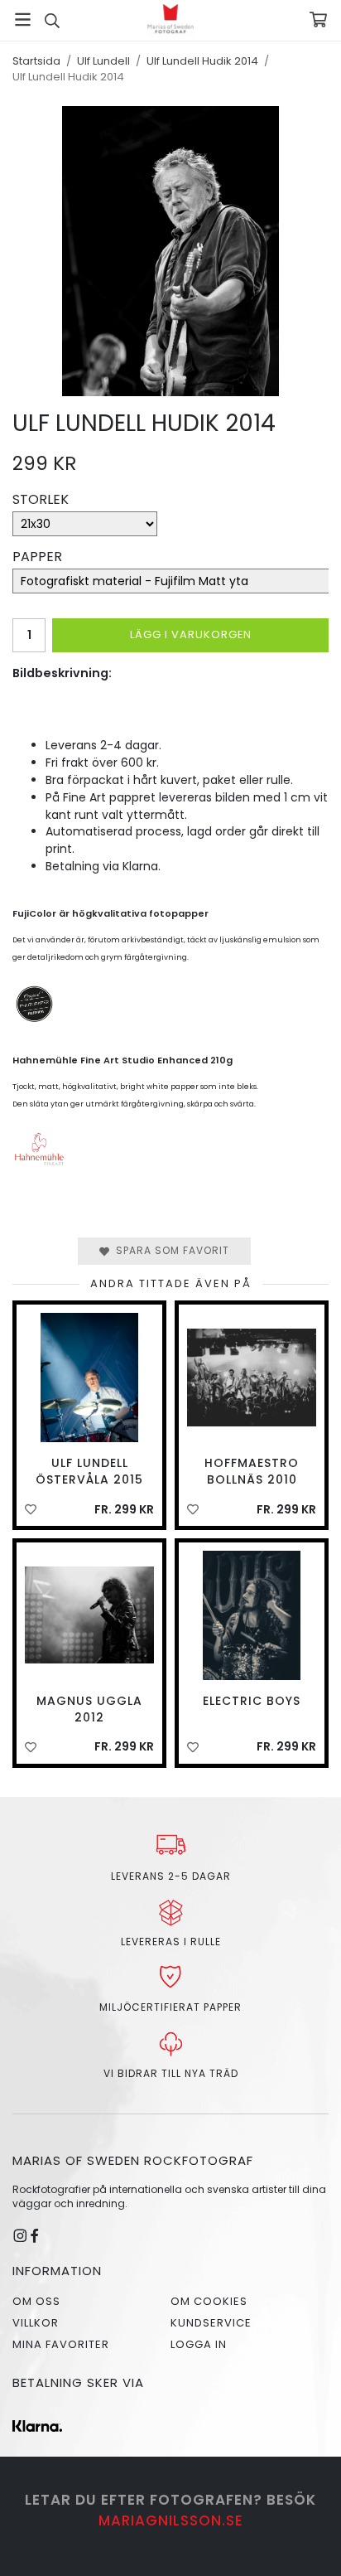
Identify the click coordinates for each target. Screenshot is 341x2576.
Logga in (199, 2344)
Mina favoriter (61, 2344)
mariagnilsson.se (171, 2520)
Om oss (36, 2301)
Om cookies (209, 2301)
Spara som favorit (169, 1250)
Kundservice (211, 2323)
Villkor (36, 2323)
